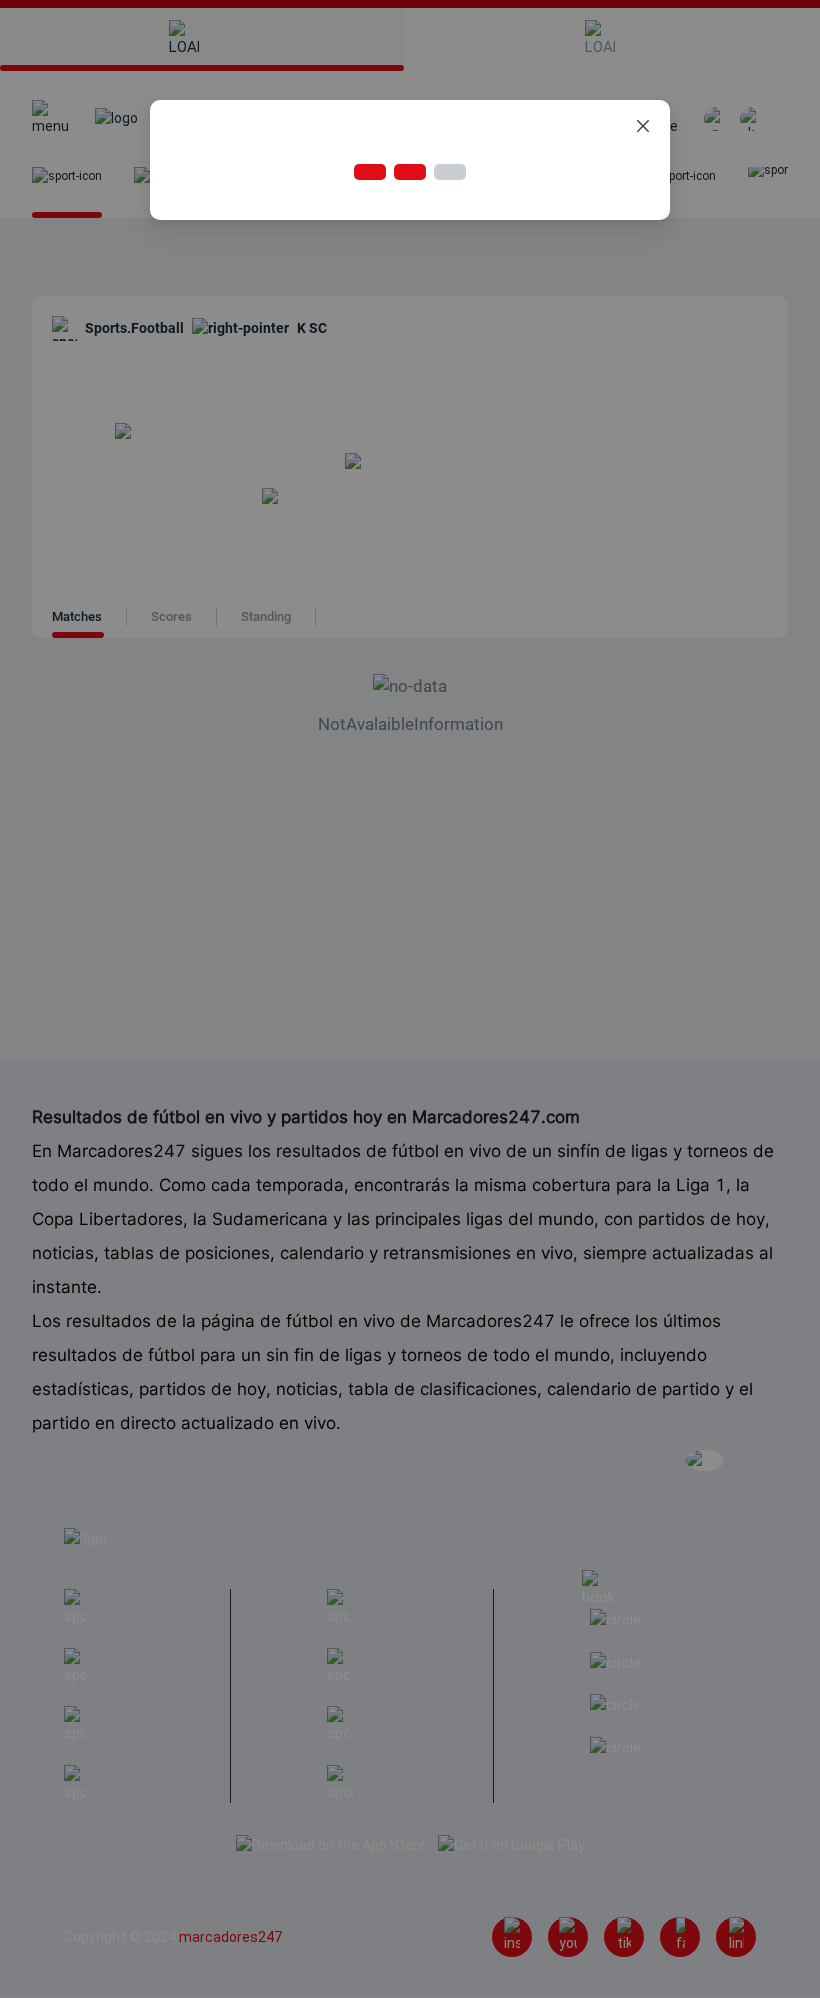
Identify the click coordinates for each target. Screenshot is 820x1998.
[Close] (643, 127)
